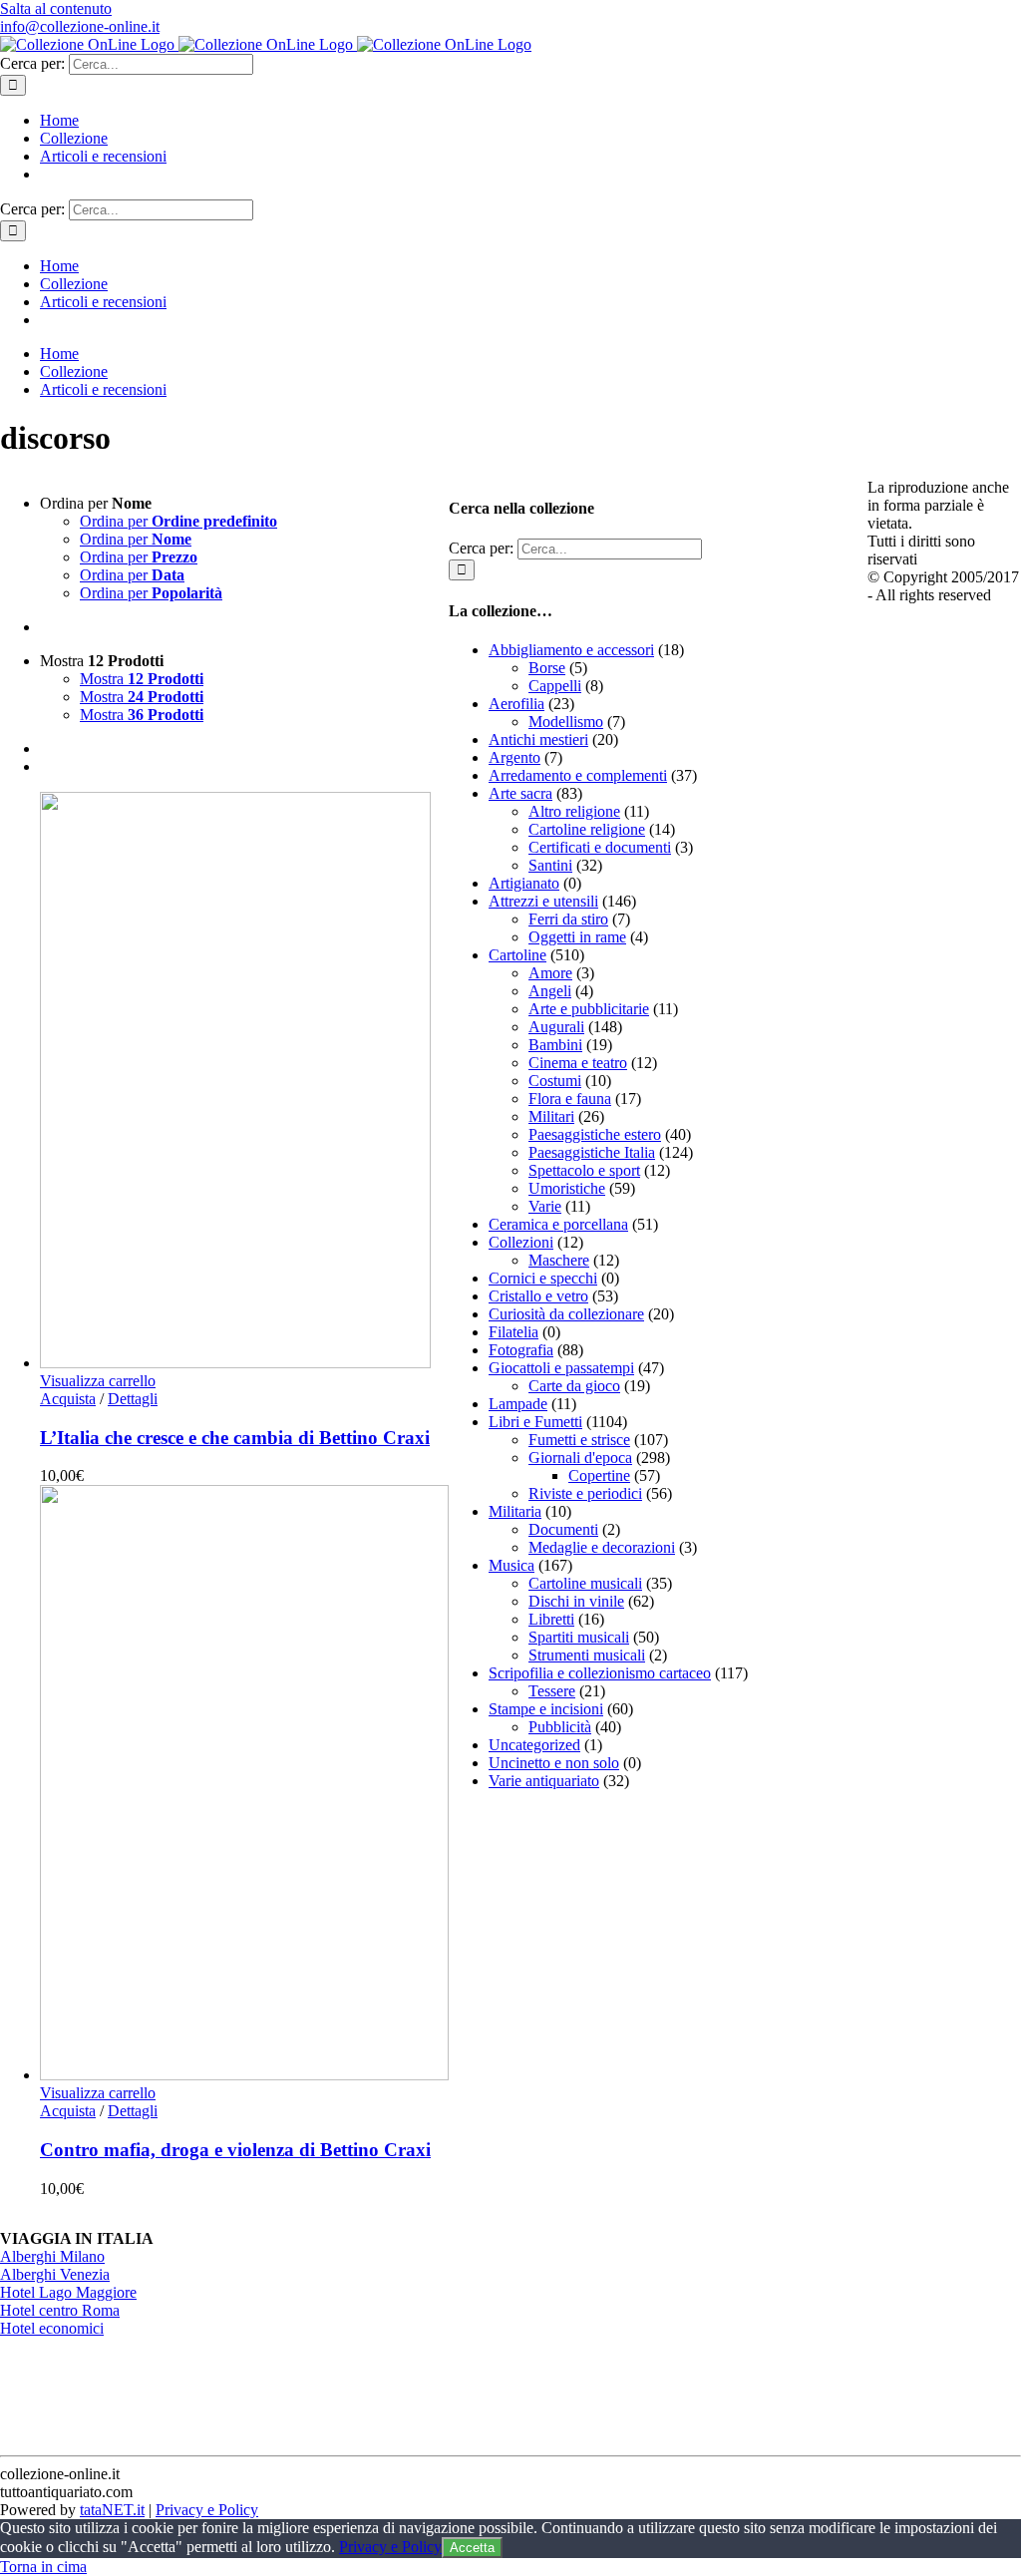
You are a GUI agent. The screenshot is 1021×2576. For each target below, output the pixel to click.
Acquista (68, 1399)
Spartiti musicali (579, 1637)
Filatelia (513, 1332)
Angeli (550, 991)
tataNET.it (112, 2510)
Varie (545, 1206)
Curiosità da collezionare (566, 1314)
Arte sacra (520, 793)
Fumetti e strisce (579, 1440)
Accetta (472, 2548)
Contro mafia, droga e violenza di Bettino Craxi (235, 2150)
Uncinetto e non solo (554, 1763)
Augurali (556, 1027)
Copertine (599, 1475)
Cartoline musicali (585, 1583)
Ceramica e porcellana (558, 1224)
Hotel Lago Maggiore (68, 2292)
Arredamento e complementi (578, 775)
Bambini (555, 1045)
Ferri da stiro (568, 919)
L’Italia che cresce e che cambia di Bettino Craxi (235, 1438)
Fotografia (521, 1350)
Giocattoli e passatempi (561, 1368)
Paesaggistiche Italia (592, 1152)
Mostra (142, 679)
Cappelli (555, 686)
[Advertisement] (598, 1931)
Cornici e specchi (543, 1278)
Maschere (559, 1260)
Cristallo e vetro (538, 1296)
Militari (551, 1116)
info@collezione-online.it (80, 26)
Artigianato (524, 883)
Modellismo (566, 722)
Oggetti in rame (577, 937)
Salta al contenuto (56, 8)
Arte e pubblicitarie (589, 1009)
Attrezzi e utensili (543, 901)
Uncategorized (534, 1745)
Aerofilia (516, 704)
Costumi (555, 1081)
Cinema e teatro (578, 1063)
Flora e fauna (570, 1099)
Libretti (551, 1619)
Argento (514, 757)
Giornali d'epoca (580, 1458)
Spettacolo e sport (584, 1170)
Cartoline (517, 955)
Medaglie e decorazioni (602, 1547)
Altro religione (574, 811)
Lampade (518, 1404)
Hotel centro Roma (60, 2310)
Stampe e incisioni (546, 1709)
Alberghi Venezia (55, 2274)
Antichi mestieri (538, 739)
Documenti (563, 1529)
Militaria (515, 1511)
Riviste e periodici (585, 1493)
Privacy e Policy (207, 2510)
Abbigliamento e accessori (571, 650)
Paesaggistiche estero (595, 1134)
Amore (550, 973)
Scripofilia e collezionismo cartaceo (600, 1673)
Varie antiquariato (544, 1781)
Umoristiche (567, 1188)
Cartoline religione (587, 829)
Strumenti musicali (587, 1655)
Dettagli (133, 1399)
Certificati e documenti (600, 847)
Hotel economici (52, 2328)
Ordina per (178, 521)
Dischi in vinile (576, 1601)
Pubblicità (560, 1727)
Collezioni (521, 1242)
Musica (511, 1565)
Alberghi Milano (52, 2256)
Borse (547, 668)
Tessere (552, 1691)
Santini (550, 865)
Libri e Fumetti (535, 1422)
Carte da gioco (574, 1386)
